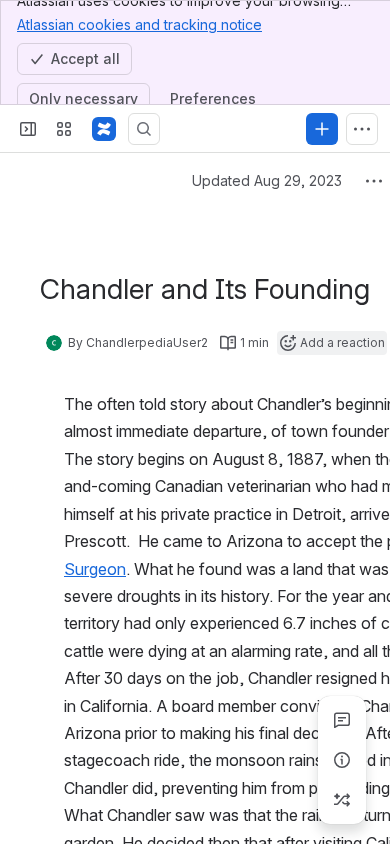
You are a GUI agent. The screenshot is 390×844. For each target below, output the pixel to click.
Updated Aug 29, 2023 (267, 180)
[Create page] (342, 800)
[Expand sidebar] (28, 129)
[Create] (322, 129)
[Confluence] (104, 129)
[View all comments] (342, 720)
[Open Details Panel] (342, 760)
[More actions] (374, 181)
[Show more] (362, 129)
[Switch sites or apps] (64, 129)
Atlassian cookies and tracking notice (139, 24)
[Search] (144, 129)
